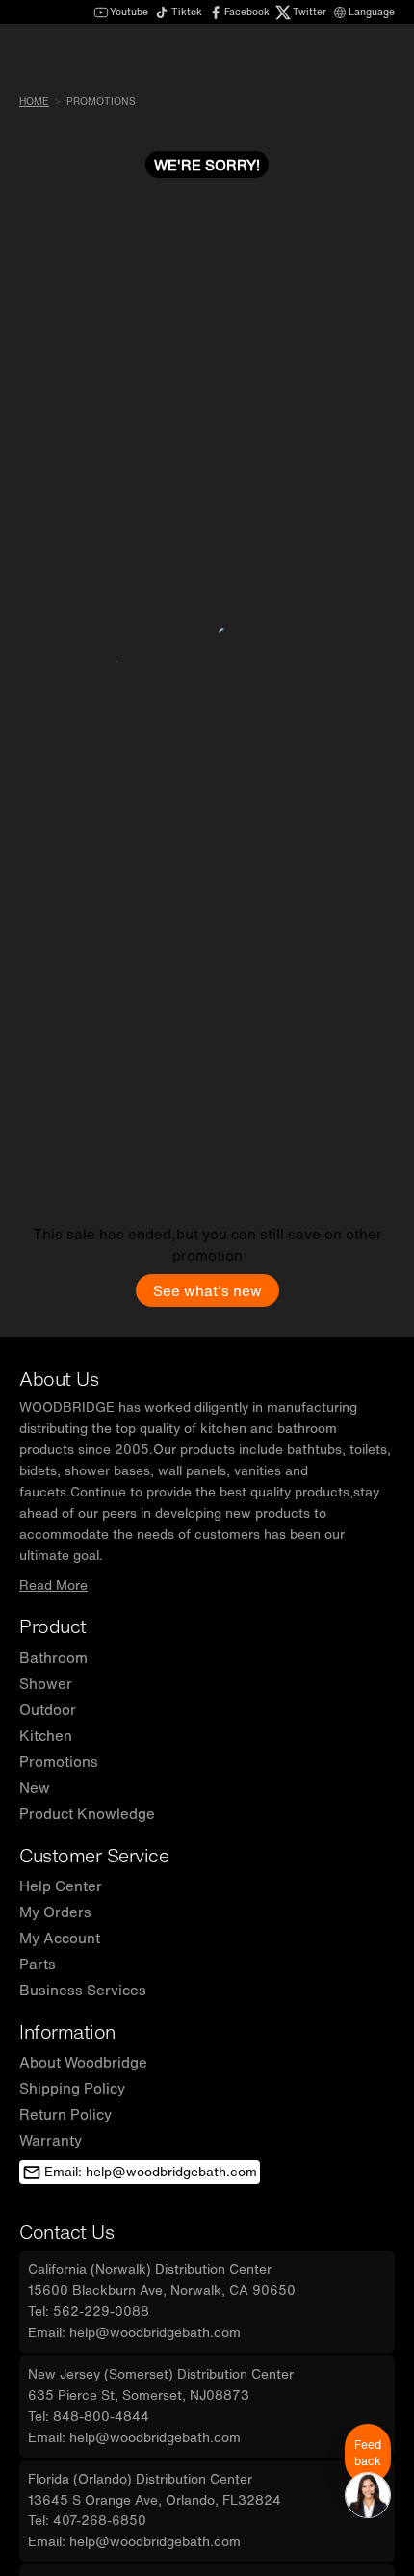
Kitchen (46, 1735)
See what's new (207, 1290)
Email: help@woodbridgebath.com (151, 2172)
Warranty (51, 2140)
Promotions (59, 1761)
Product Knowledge (87, 1813)
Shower (46, 1683)
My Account (60, 1938)
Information (67, 2031)
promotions (101, 102)
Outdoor (48, 1709)
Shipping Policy (72, 2088)
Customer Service (94, 1855)
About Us (59, 1379)
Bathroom (53, 1657)
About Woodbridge (83, 2062)
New (35, 1787)
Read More (53, 1585)
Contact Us (66, 2232)
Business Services (83, 1990)
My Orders (55, 1912)
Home (34, 102)
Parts (38, 1964)
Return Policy (65, 2114)
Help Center (61, 1886)
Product (53, 1626)
